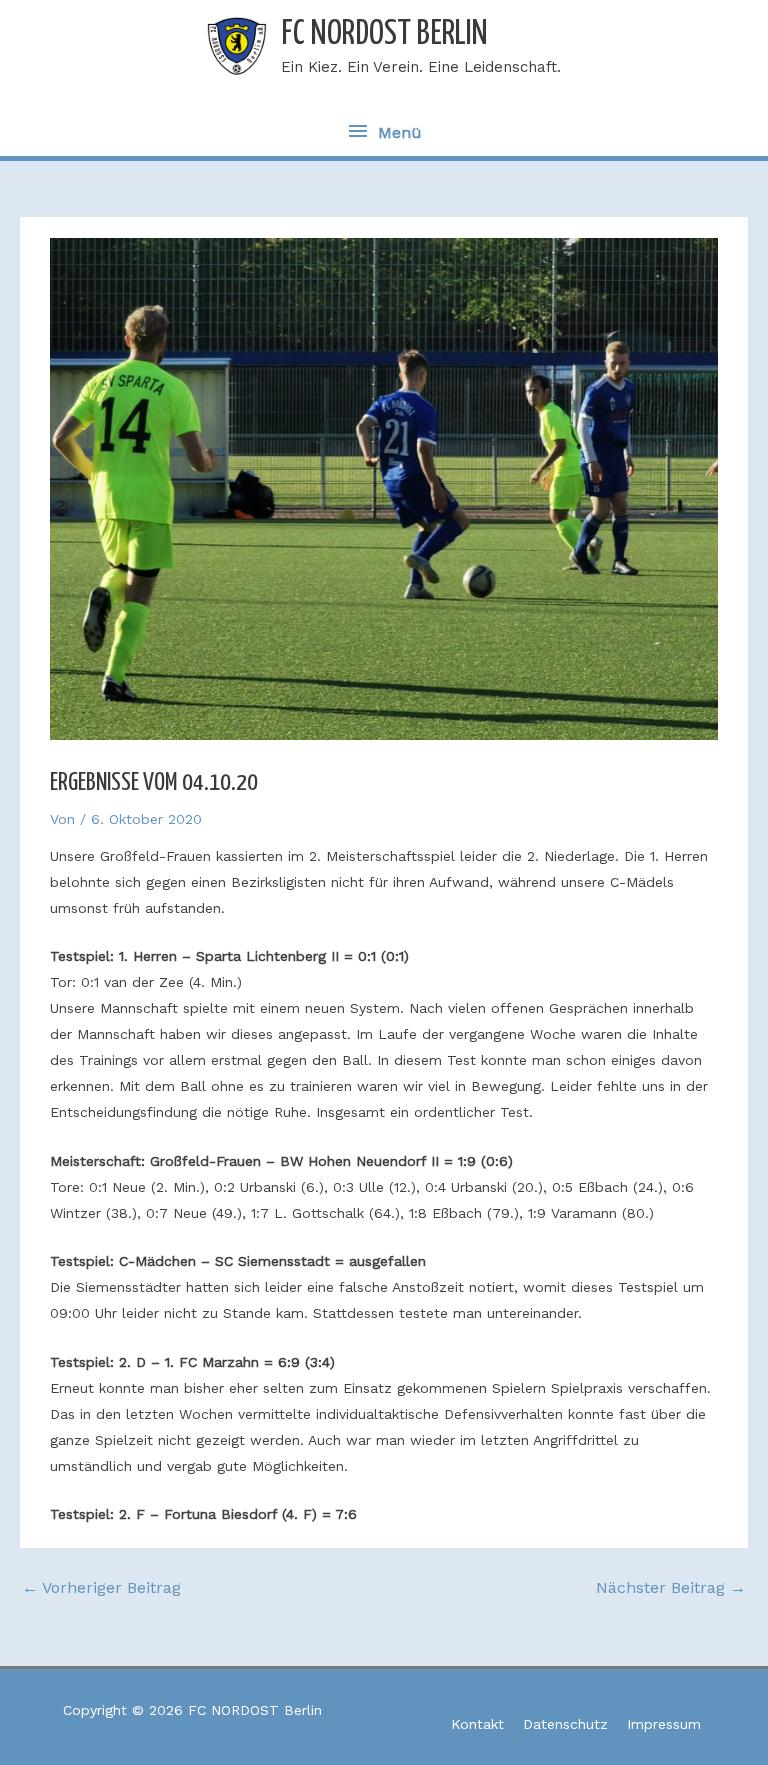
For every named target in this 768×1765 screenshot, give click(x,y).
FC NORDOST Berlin (384, 34)
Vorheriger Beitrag (101, 1587)
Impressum (664, 1724)
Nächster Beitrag (671, 1587)
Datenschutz (565, 1724)
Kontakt (477, 1724)
